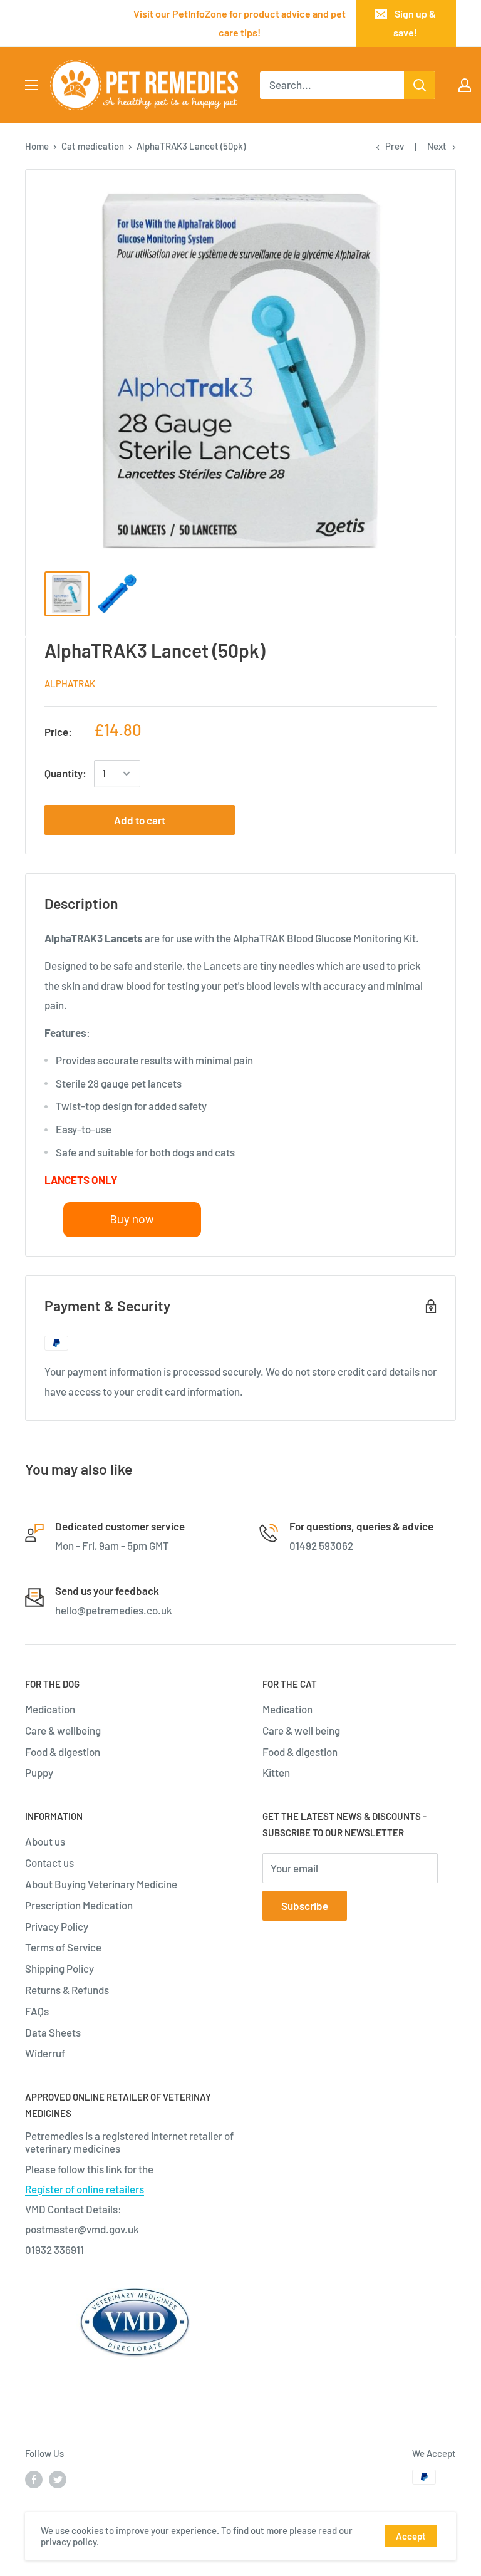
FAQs (37, 2011)
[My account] (465, 85)
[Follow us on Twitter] (58, 2479)
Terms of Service (63, 1947)
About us (45, 1841)
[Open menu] (31, 85)
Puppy (39, 1772)
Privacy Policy (57, 1926)
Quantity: (65, 773)
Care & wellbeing (63, 1730)
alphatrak (70, 683)
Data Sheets (53, 2032)
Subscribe (305, 1906)
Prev (395, 146)
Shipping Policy (59, 1968)
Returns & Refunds (67, 1990)
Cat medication (93, 146)
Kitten (276, 1772)
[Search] (420, 85)
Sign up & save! (415, 23)
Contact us (49, 1862)
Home (37, 146)
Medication (50, 1709)
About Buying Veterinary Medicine (101, 1884)
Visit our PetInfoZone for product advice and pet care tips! (240, 23)
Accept (411, 2536)
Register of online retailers (85, 2189)
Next (437, 146)
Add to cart (140, 820)
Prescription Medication (79, 1905)
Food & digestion (63, 1752)
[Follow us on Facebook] (34, 2479)
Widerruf (45, 2053)
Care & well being (301, 1730)
